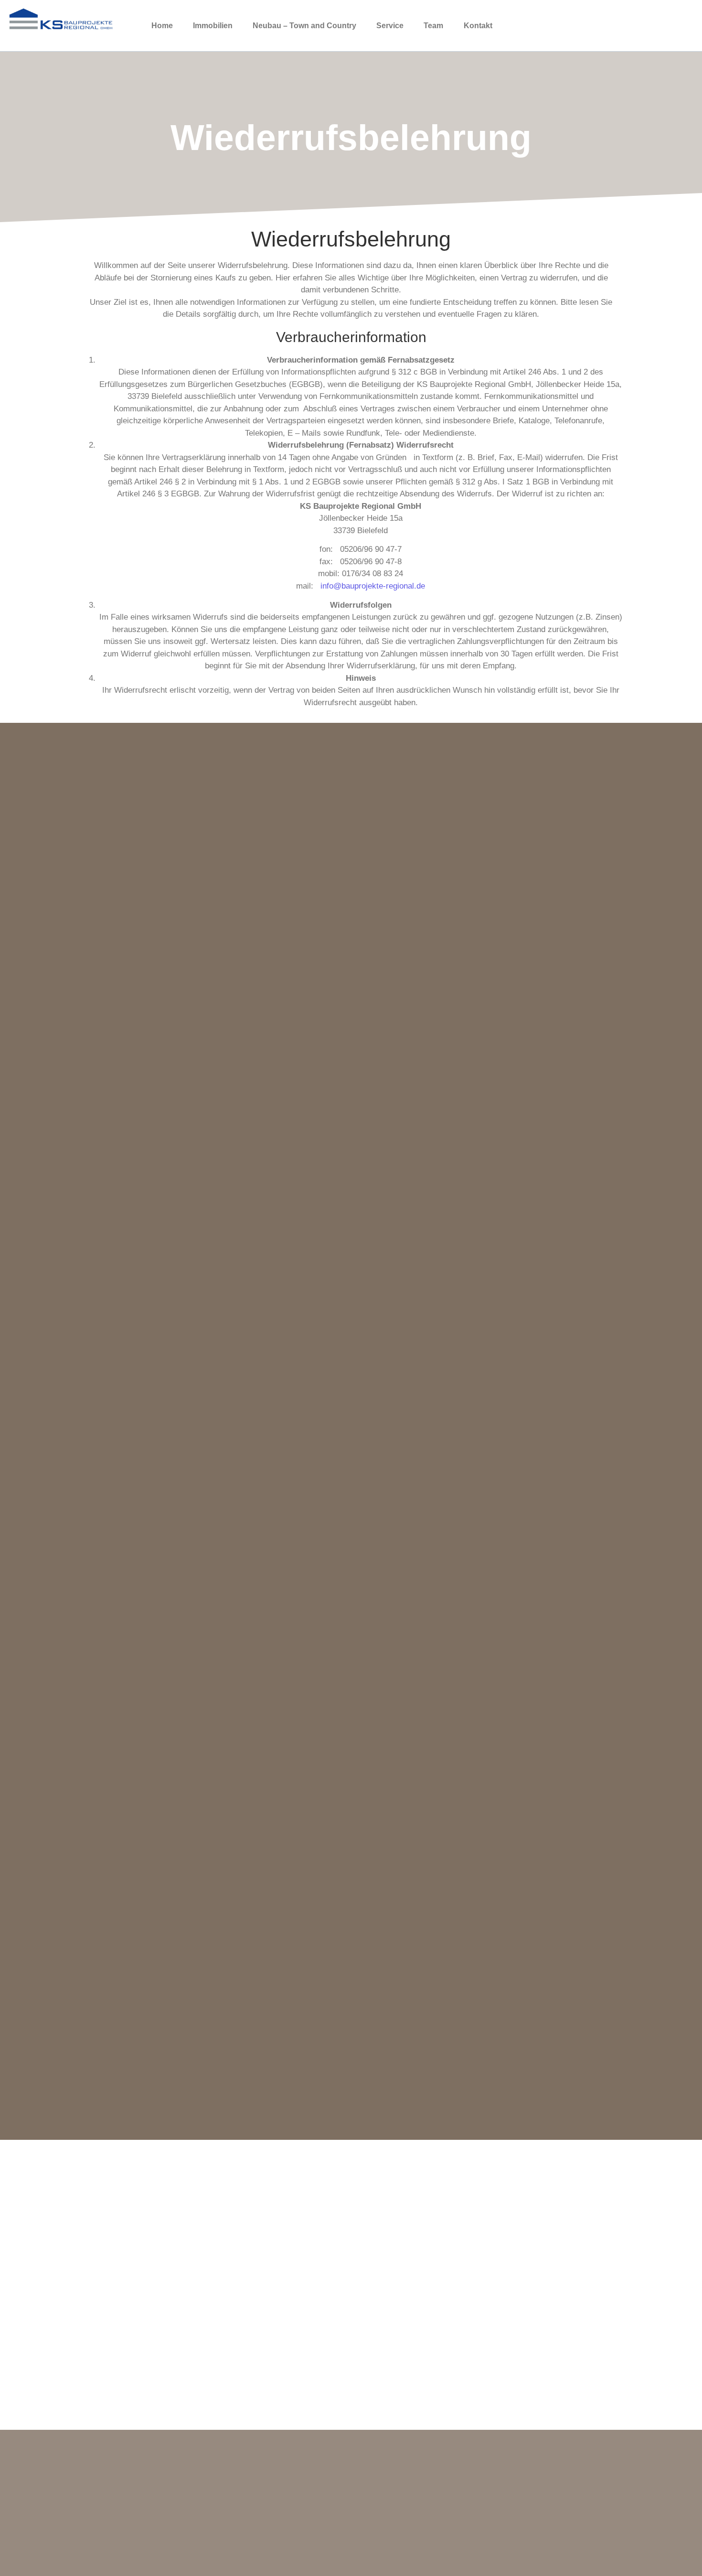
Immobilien (213, 26)
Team (433, 26)
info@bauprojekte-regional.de (373, 586)
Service (390, 26)
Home (162, 26)
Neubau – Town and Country (304, 26)
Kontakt (478, 26)
